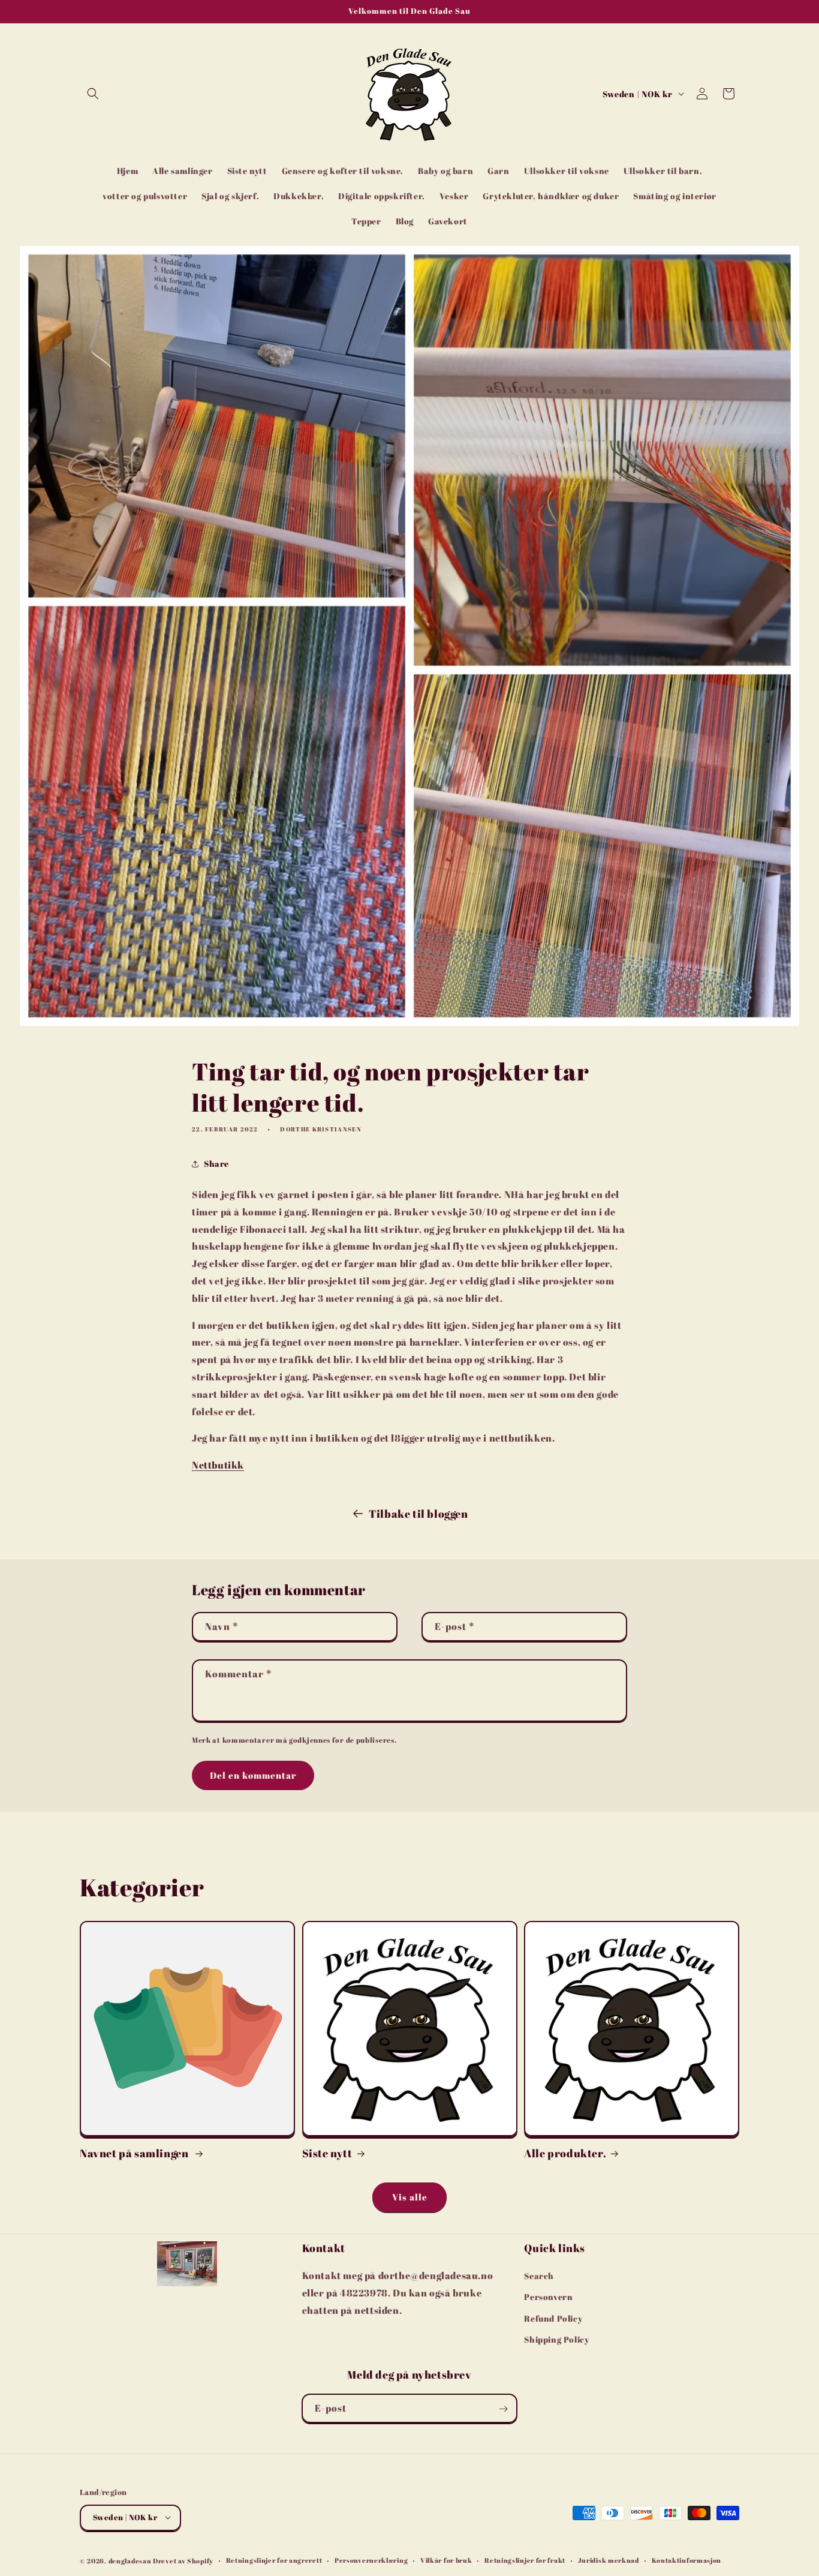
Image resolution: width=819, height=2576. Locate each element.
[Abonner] (503, 2409)
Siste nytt (327, 2153)
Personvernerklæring (371, 2560)
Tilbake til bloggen (418, 1514)
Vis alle (410, 2197)
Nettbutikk (218, 1465)
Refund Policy (553, 2318)
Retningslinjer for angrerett (274, 2560)
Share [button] (216, 1164)
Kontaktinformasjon (687, 2560)
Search (539, 2276)
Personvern (548, 2297)
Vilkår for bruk (446, 2560)
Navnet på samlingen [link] (135, 2153)
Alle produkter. (565, 2153)
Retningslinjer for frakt (525, 2560)
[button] (93, 94)
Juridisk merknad (609, 2560)
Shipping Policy (556, 2339)
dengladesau (130, 2560)
